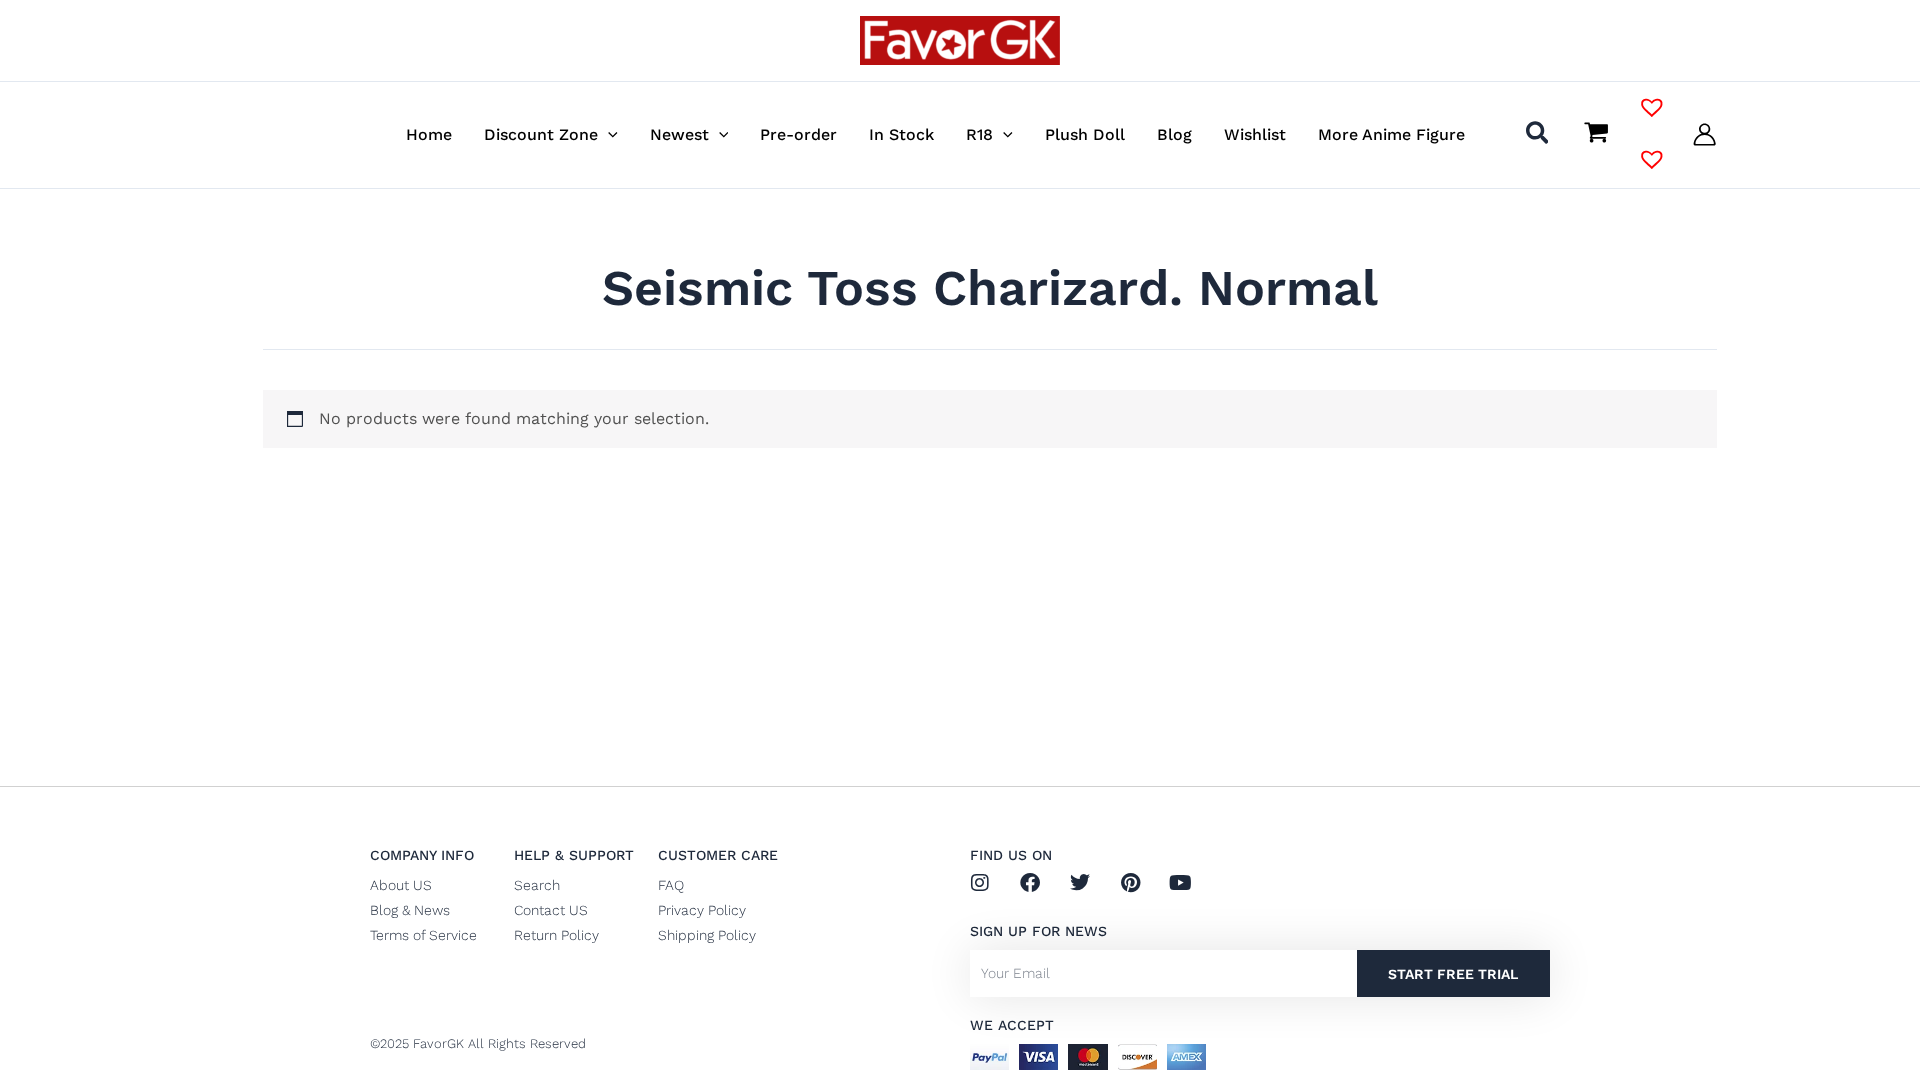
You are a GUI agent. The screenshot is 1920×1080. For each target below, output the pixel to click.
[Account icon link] (1704, 134)
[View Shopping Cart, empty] (1596, 134)
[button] (608, 134)
